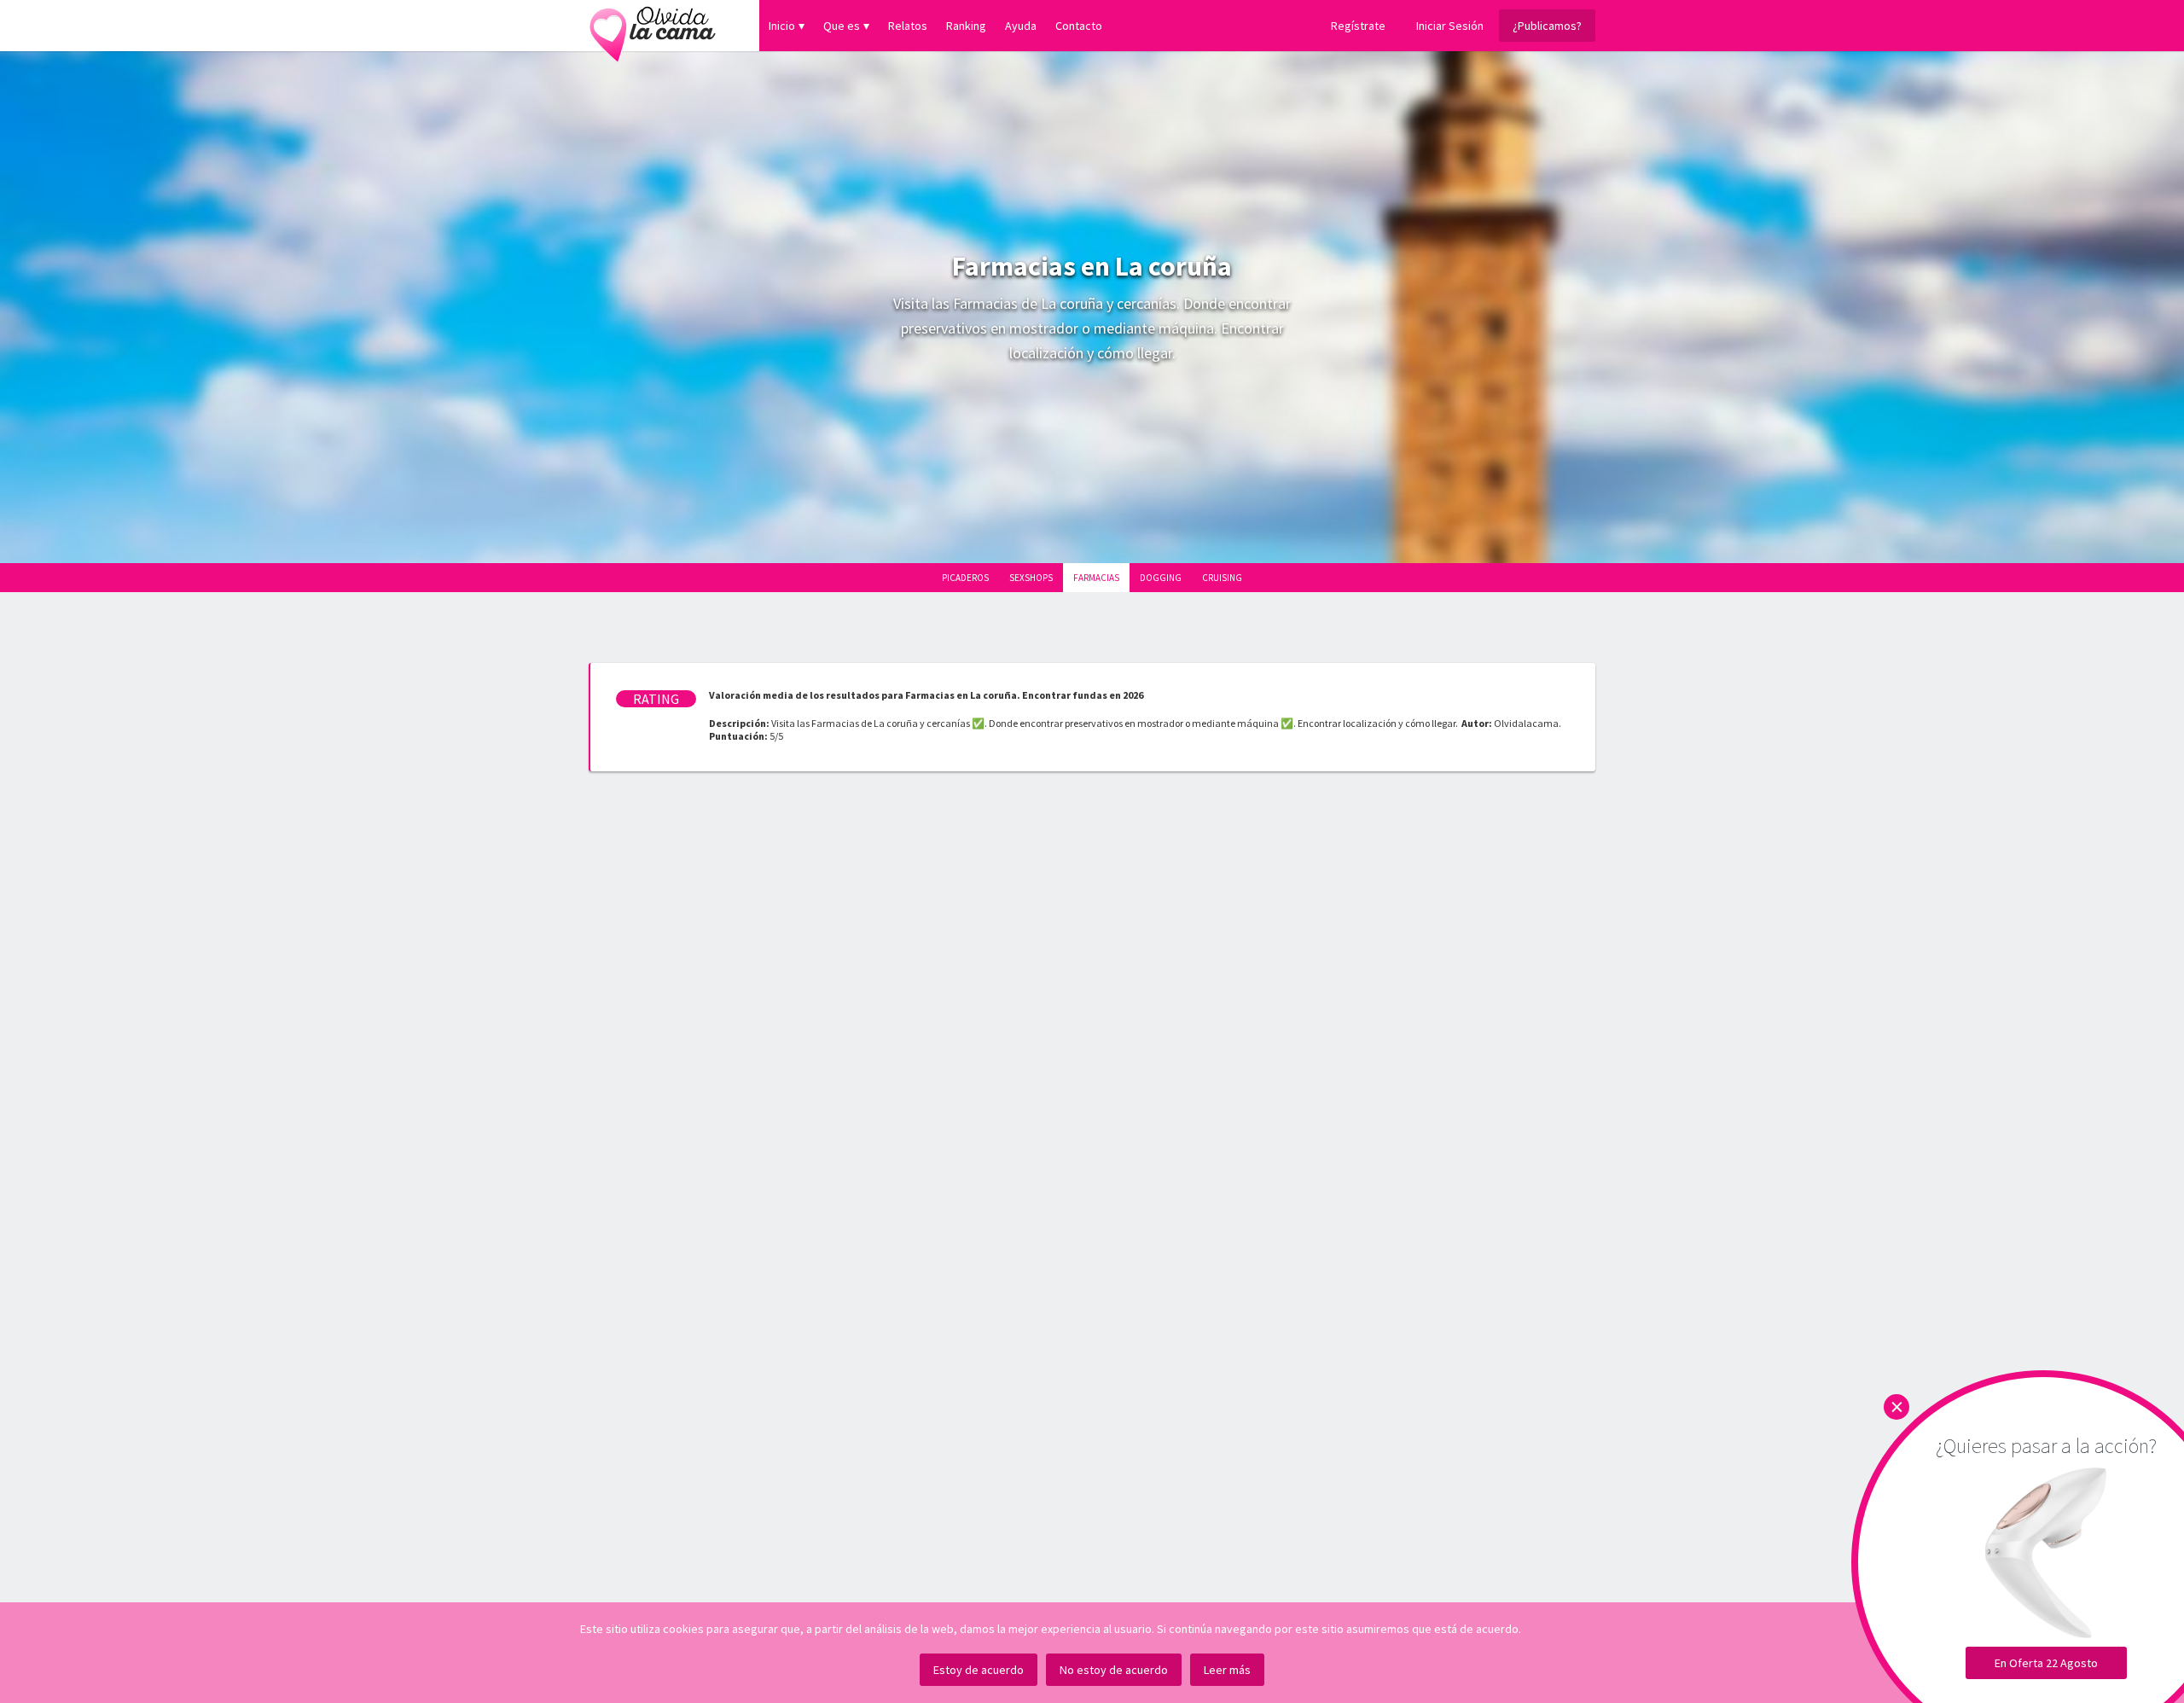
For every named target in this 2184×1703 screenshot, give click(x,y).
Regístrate (1358, 26)
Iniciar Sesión (1450, 26)
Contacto (1079, 26)
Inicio (782, 26)
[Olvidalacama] (653, 26)
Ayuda (1021, 26)
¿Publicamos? (1547, 26)
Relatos (908, 26)
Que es (842, 26)
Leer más (1227, 1670)
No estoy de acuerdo (1114, 1670)
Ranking (966, 26)
